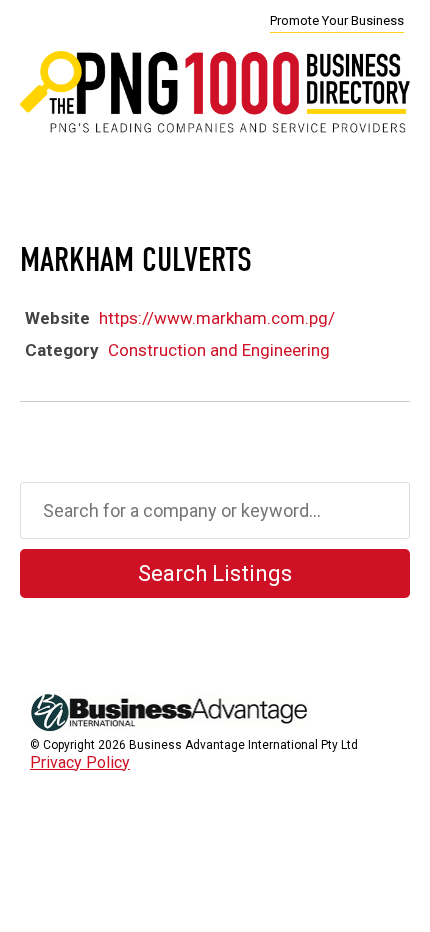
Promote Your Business (337, 20)
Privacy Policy (80, 762)
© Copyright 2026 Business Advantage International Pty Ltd (194, 745)
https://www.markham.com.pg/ (217, 318)
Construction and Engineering (219, 350)
